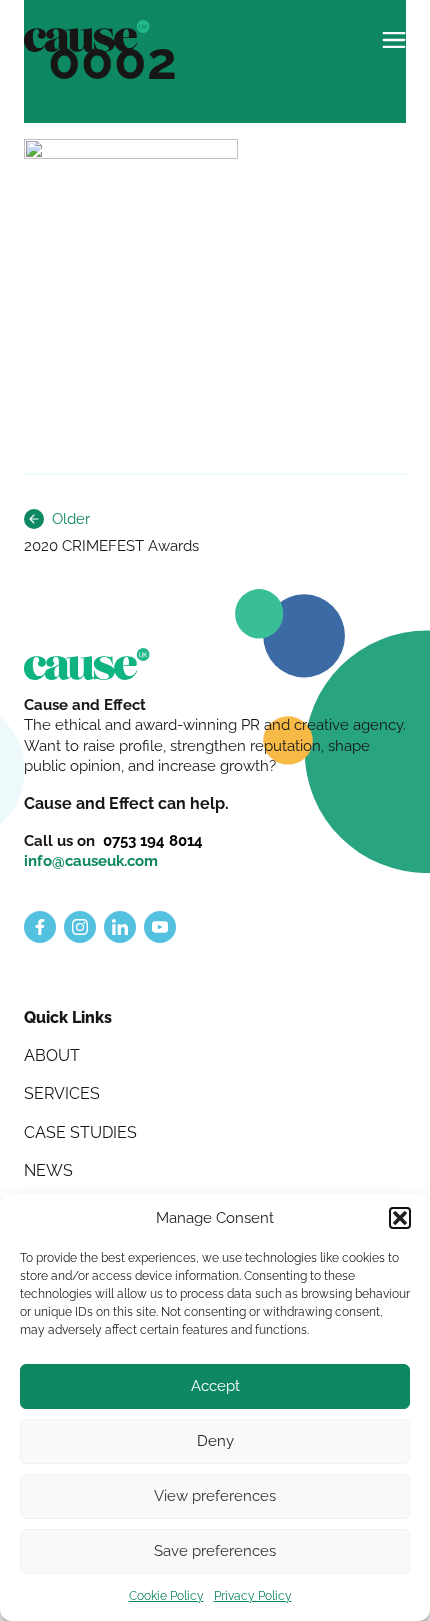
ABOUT (52, 1055)
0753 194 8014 (153, 840)
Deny (215, 1441)
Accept (215, 1386)
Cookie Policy (166, 1596)
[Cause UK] (87, 36)
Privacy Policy (253, 1596)
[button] (400, 1218)
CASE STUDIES (80, 1132)
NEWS (48, 1170)
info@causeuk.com (91, 860)
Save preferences (215, 1551)
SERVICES (62, 1093)
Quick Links (68, 1017)
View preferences (215, 1496)
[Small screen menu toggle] (394, 32)
